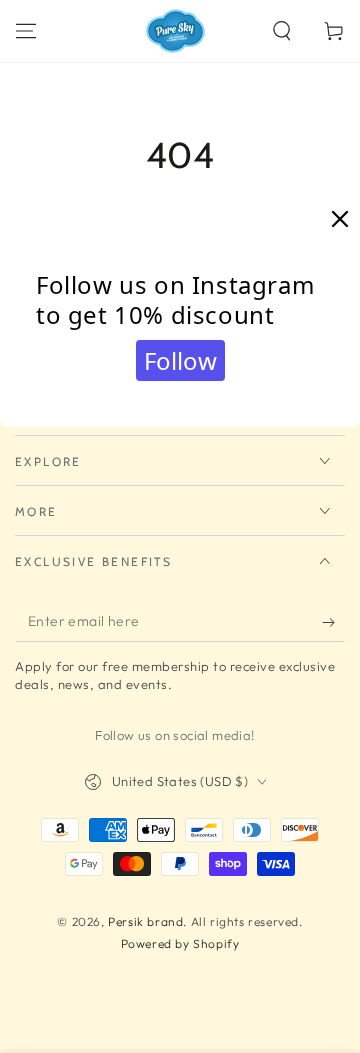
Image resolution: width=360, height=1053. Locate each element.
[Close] (340, 220)
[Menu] (26, 31)
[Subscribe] (333, 622)
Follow (180, 360)
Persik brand (145, 921)
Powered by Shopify (180, 943)
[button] (282, 31)
